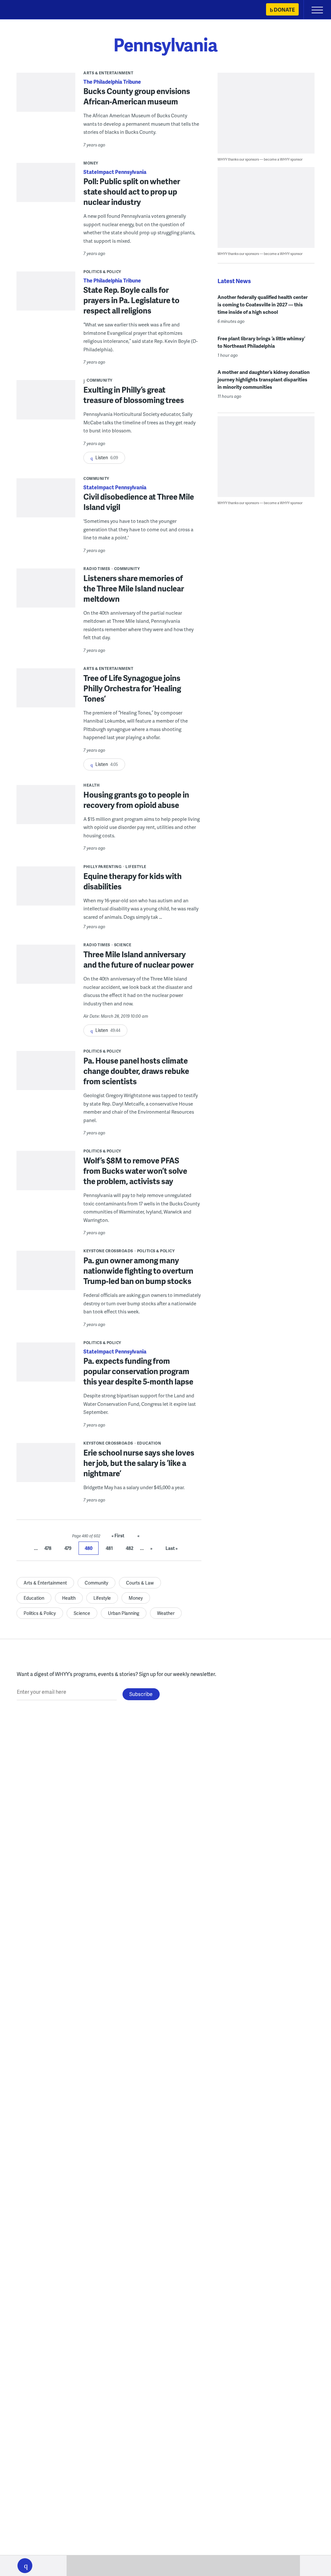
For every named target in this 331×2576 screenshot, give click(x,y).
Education (149, 1443)
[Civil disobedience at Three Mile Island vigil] (46, 514)
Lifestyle (136, 867)
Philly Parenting (102, 867)
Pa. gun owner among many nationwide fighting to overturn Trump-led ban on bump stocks (138, 1271)
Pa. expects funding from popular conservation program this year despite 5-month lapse (138, 1371)
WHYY (24, 10)
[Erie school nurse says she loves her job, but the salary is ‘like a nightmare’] (46, 1474)
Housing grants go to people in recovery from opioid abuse (136, 800)
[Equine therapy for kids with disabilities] (46, 889)
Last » (172, 1548)
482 (130, 1548)
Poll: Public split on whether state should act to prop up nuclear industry (132, 191)
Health (91, 785)
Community (100, 380)
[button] (25, 2566)
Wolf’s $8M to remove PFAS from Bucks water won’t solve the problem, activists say (135, 1171)
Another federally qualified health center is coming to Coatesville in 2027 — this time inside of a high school (263, 304)
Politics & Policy (102, 272)
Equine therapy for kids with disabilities (133, 881)
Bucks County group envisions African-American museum (137, 96)
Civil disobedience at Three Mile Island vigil (139, 502)
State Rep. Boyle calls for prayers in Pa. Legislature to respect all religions (131, 300)
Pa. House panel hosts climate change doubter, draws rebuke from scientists (136, 1071)
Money (91, 163)
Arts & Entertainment (108, 73)
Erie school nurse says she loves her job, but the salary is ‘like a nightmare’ (139, 1463)
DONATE (284, 10)
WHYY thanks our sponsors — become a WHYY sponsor (260, 159)
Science (123, 945)
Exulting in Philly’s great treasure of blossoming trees (134, 395)
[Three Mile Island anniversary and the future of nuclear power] (46, 971)
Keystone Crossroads (108, 1251)
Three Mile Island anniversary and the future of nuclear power (139, 959)
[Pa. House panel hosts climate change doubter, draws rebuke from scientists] (46, 1074)
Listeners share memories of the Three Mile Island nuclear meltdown (134, 588)
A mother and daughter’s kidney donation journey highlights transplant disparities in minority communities (264, 379)
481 (109, 1548)
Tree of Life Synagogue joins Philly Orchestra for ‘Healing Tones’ (132, 688)
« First (118, 1536)
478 (48, 1548)
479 (68, 1548)
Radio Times (97, 569)
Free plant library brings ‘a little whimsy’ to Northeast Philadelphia (261, 342)
